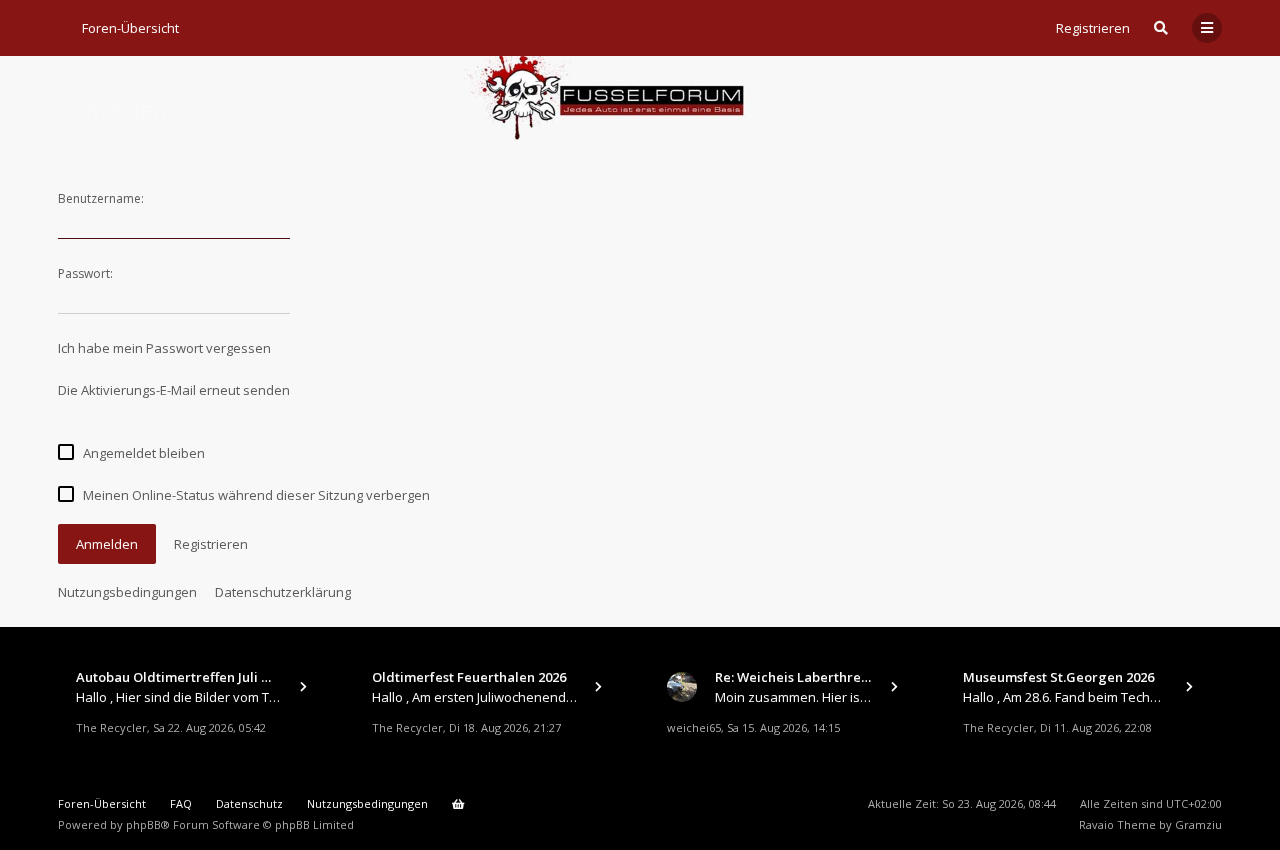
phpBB (143, 824)
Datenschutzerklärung (283, 592)
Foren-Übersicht (102, 803)
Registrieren (1093, 28)
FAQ (181, 803)
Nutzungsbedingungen (127, 592)
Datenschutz (249, 803)
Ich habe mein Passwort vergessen (164, 348)
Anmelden (107, 544)
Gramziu (1198, 824)
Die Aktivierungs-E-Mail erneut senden (174, 390)
